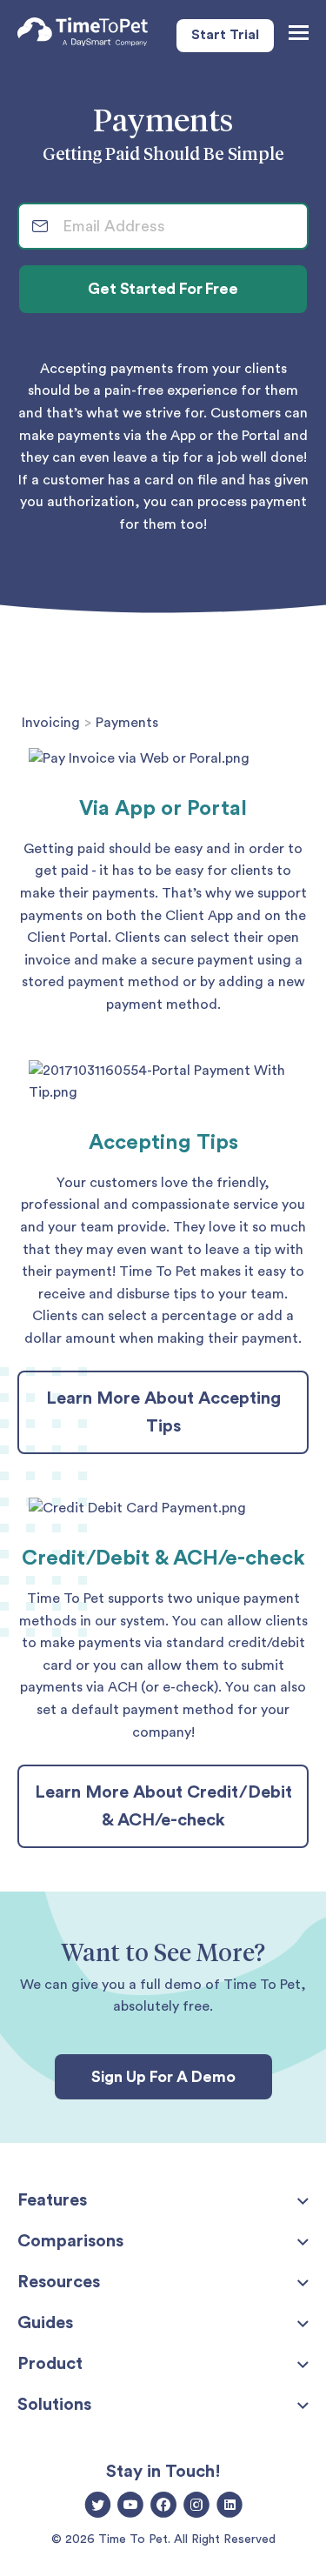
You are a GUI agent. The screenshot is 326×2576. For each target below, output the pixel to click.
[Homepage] (83, 36)
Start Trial (225, 35)
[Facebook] (163, 2506)
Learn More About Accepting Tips (163, 1412)
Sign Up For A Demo (163, 2077)
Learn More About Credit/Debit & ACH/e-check (163, 1806)
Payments (127, 723)
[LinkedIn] (230, 2506)
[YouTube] (130, 2506)
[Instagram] (196, 2506)
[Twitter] (97, 2506)
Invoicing (51, 723)
